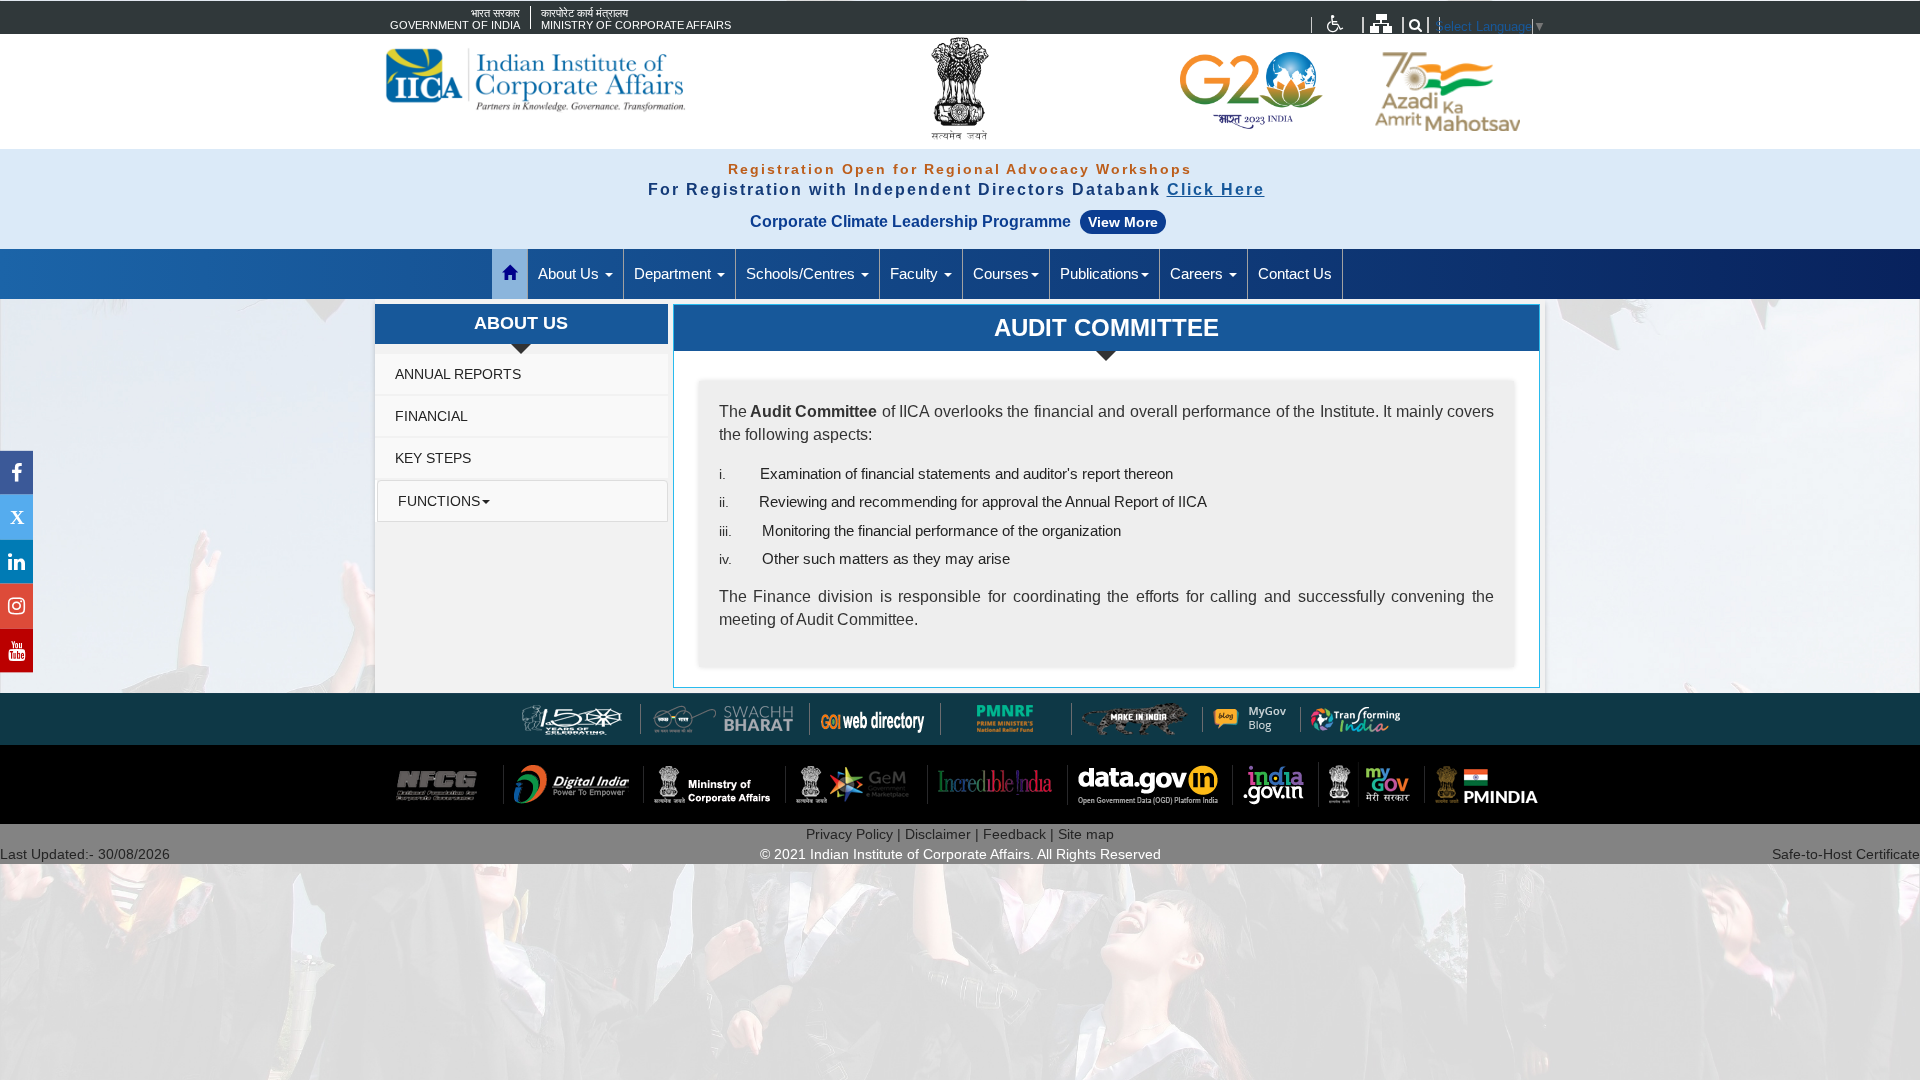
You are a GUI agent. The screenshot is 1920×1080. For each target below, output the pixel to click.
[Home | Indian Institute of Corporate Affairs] (570, 80)
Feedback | (1020, 834)
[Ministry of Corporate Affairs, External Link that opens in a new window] (1335, 24)
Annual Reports (458, 374)
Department (674, 273)
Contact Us (1295, 273)
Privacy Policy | (855, 834)
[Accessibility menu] (1335, 24)
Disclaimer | (944, 834)
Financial (431, 416)
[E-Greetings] (873, 718)
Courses (1001, 273)
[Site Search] (1415, 25)
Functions (439, 501)
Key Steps (433, 458)
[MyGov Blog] (1249, 718)
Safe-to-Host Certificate (1846, 854)
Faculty (916, 273)
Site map (1086, 834)
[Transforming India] (1355, 718)
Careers (1198, 273)
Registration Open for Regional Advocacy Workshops (960, 169)
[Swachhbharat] (573, 718)
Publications (1099, 273)
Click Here (1216, 189)
